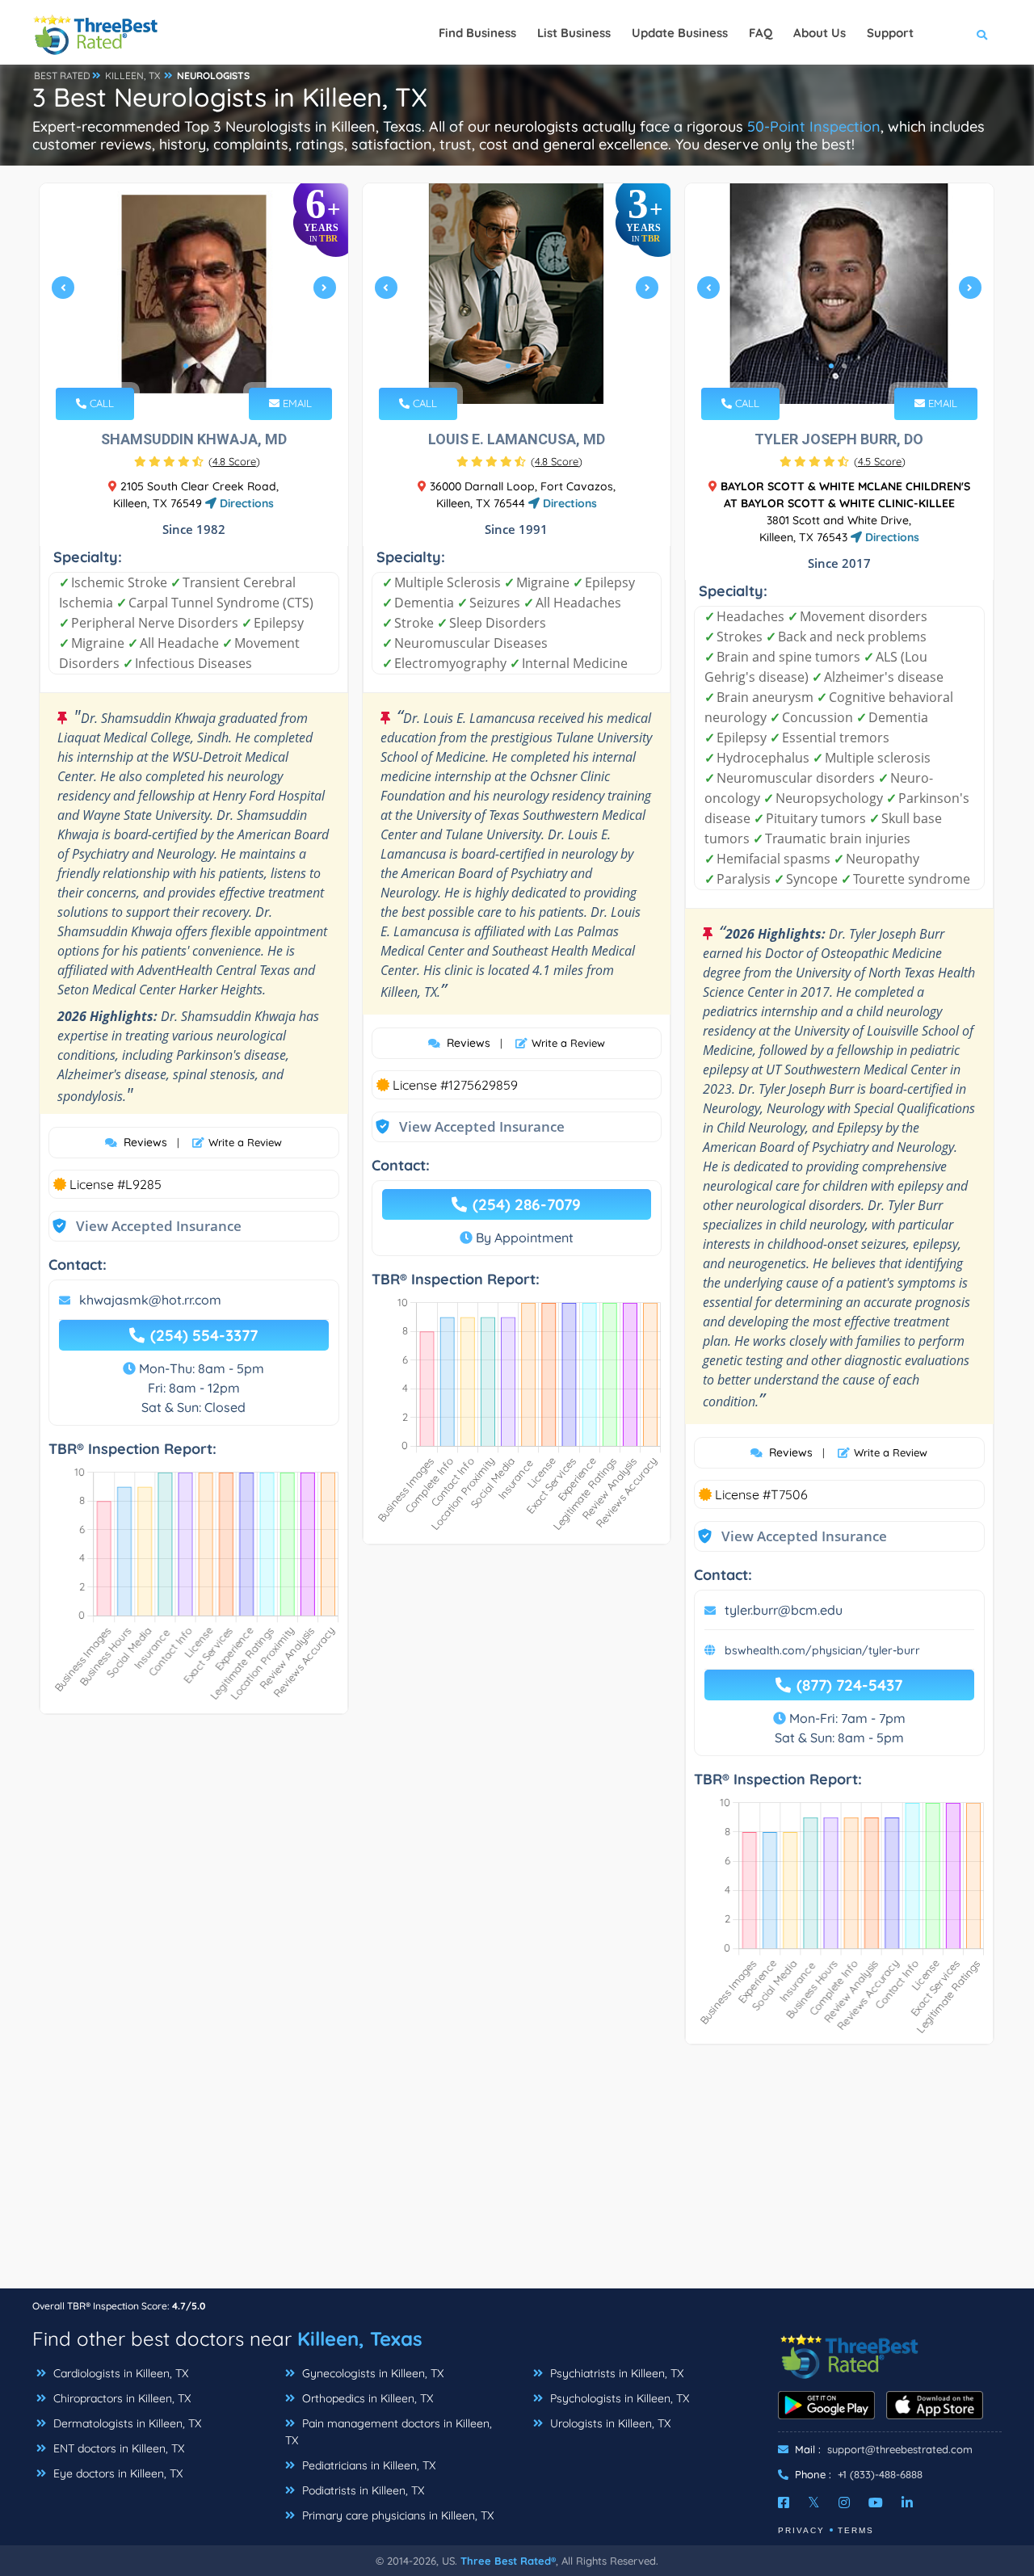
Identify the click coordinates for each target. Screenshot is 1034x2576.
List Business (574, 33)
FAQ (761, 33)
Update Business (680, 33)
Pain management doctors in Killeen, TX (389, 2432)
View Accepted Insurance (143, 1226)
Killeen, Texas (360, 2339)
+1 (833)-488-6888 (880, 2474)
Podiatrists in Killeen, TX (361, 2490)
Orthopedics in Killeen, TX (366, 2398)
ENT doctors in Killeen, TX (117, 2448)
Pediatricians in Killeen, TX (367, 2465)
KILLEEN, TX (132, 76)
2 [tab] (199, 366)
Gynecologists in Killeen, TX (371, 2373)
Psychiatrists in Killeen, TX (615, 2373)
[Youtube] (876, 2502)
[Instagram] (844, 2502)
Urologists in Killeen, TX (609, 2423)
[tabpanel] (194, 294)
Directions (245, 503)
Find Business (477, 33)
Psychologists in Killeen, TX (618, 2398)
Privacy (801, 2530)
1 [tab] (186, 366)
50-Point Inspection (814, 126)
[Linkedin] (907, 2502)
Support (890, 33)
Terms (856, 2530)
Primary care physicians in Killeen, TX (396, 2515)
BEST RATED (62, 76)
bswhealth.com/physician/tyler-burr (822, 1650)
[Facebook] (784, 2502)
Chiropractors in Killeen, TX (120, 2398)
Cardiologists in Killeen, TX (119, 2373)
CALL (100, 403)
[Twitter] (814, 2502)
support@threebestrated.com (900, 2449)
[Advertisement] (517, 2175)
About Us (820, 33)
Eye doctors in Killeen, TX (116, 2473)
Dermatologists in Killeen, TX (126, 2423)
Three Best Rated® (508, 2561)
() (234, 461)
